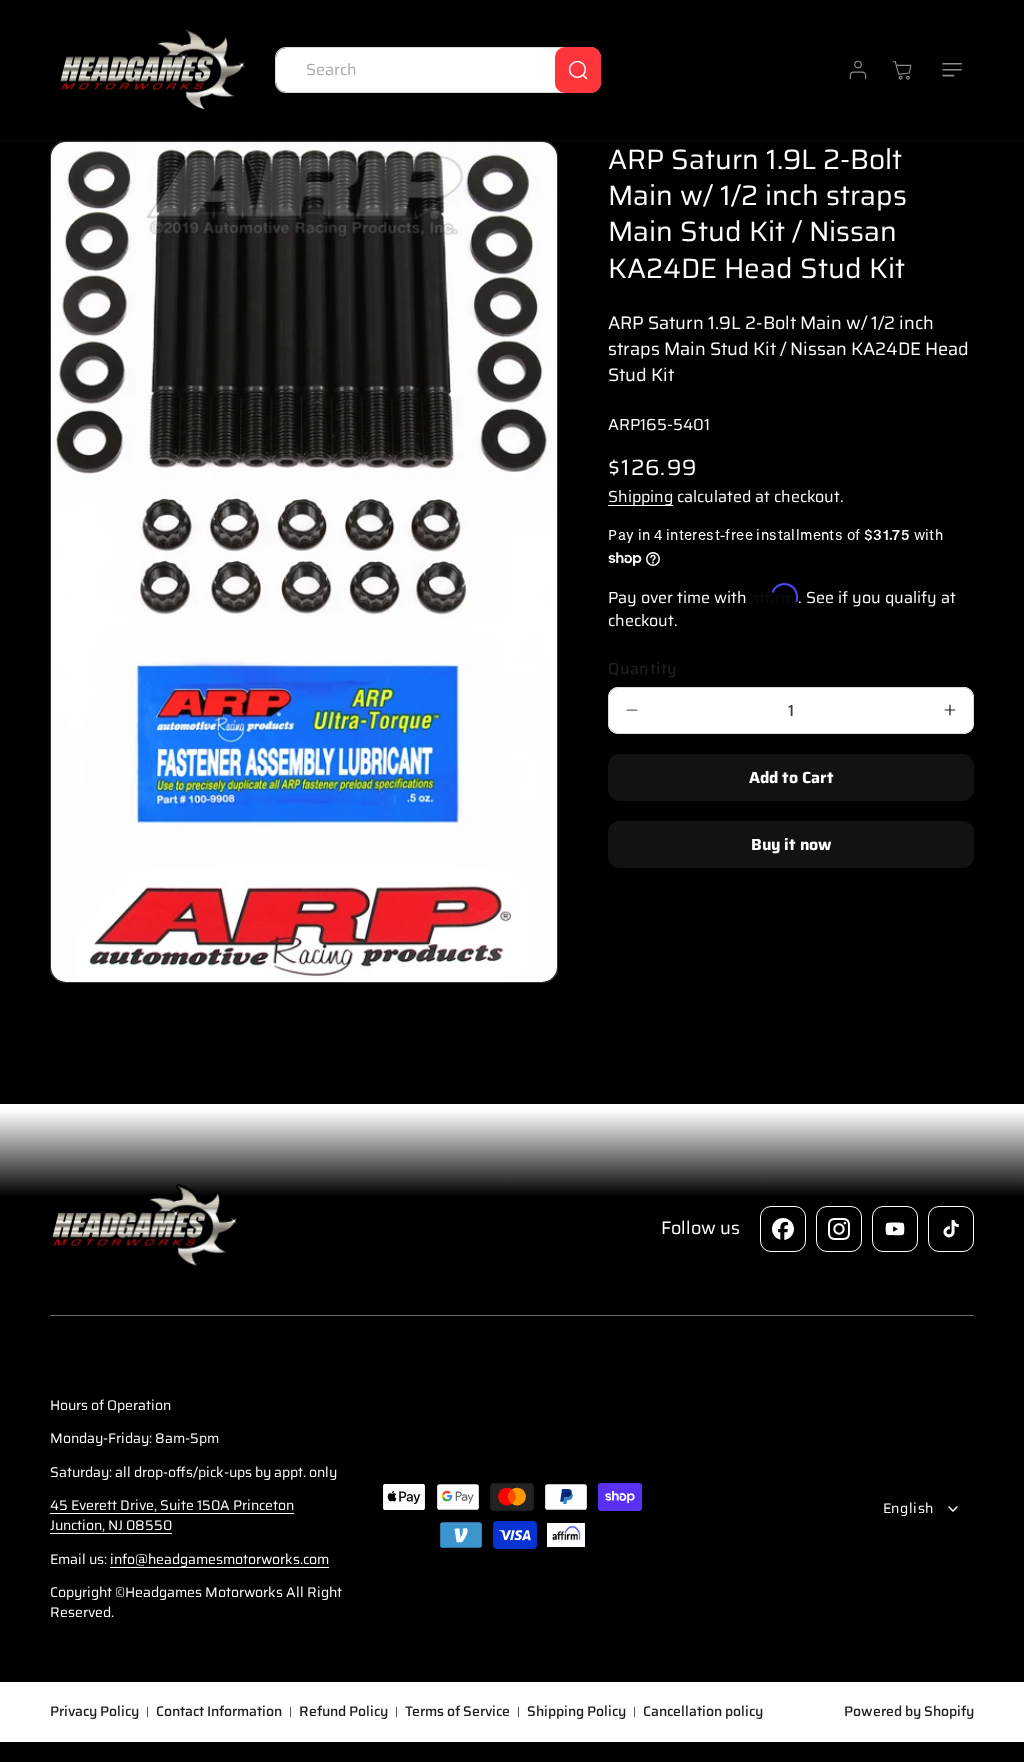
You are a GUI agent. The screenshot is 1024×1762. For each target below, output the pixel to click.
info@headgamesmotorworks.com (219, 1559)
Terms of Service (457, 1712)
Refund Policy (343, 1712)
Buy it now (791, 844)
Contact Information (219, 1712)
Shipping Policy (576, 1712)
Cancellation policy (703, 1712)
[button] (952, 70)
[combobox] (438, 70)
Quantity (642, 669)
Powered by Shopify (909, 1711)
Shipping (640, 496)
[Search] (578, 70)
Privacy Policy (94, 1712)
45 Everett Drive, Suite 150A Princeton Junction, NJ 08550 (172, 1515)
